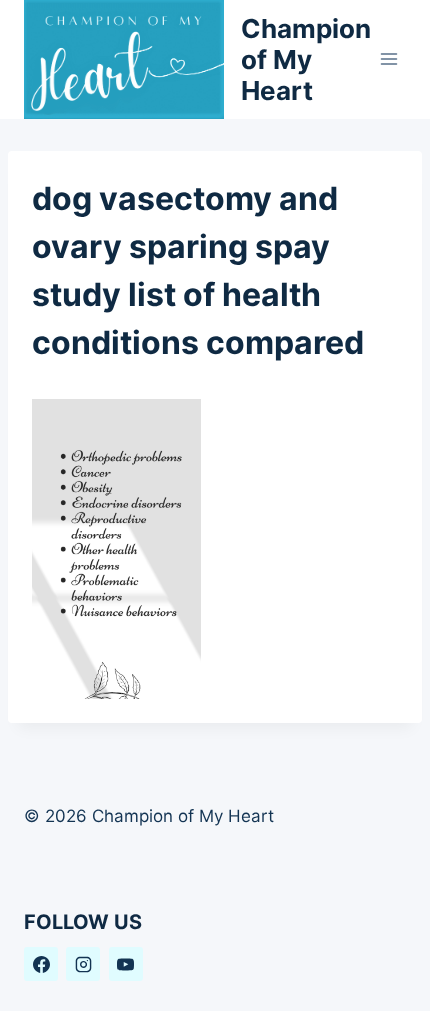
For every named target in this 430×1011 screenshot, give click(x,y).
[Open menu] (389, 59)
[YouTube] (126, 964)
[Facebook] (41, 964)
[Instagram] (83, 964)
